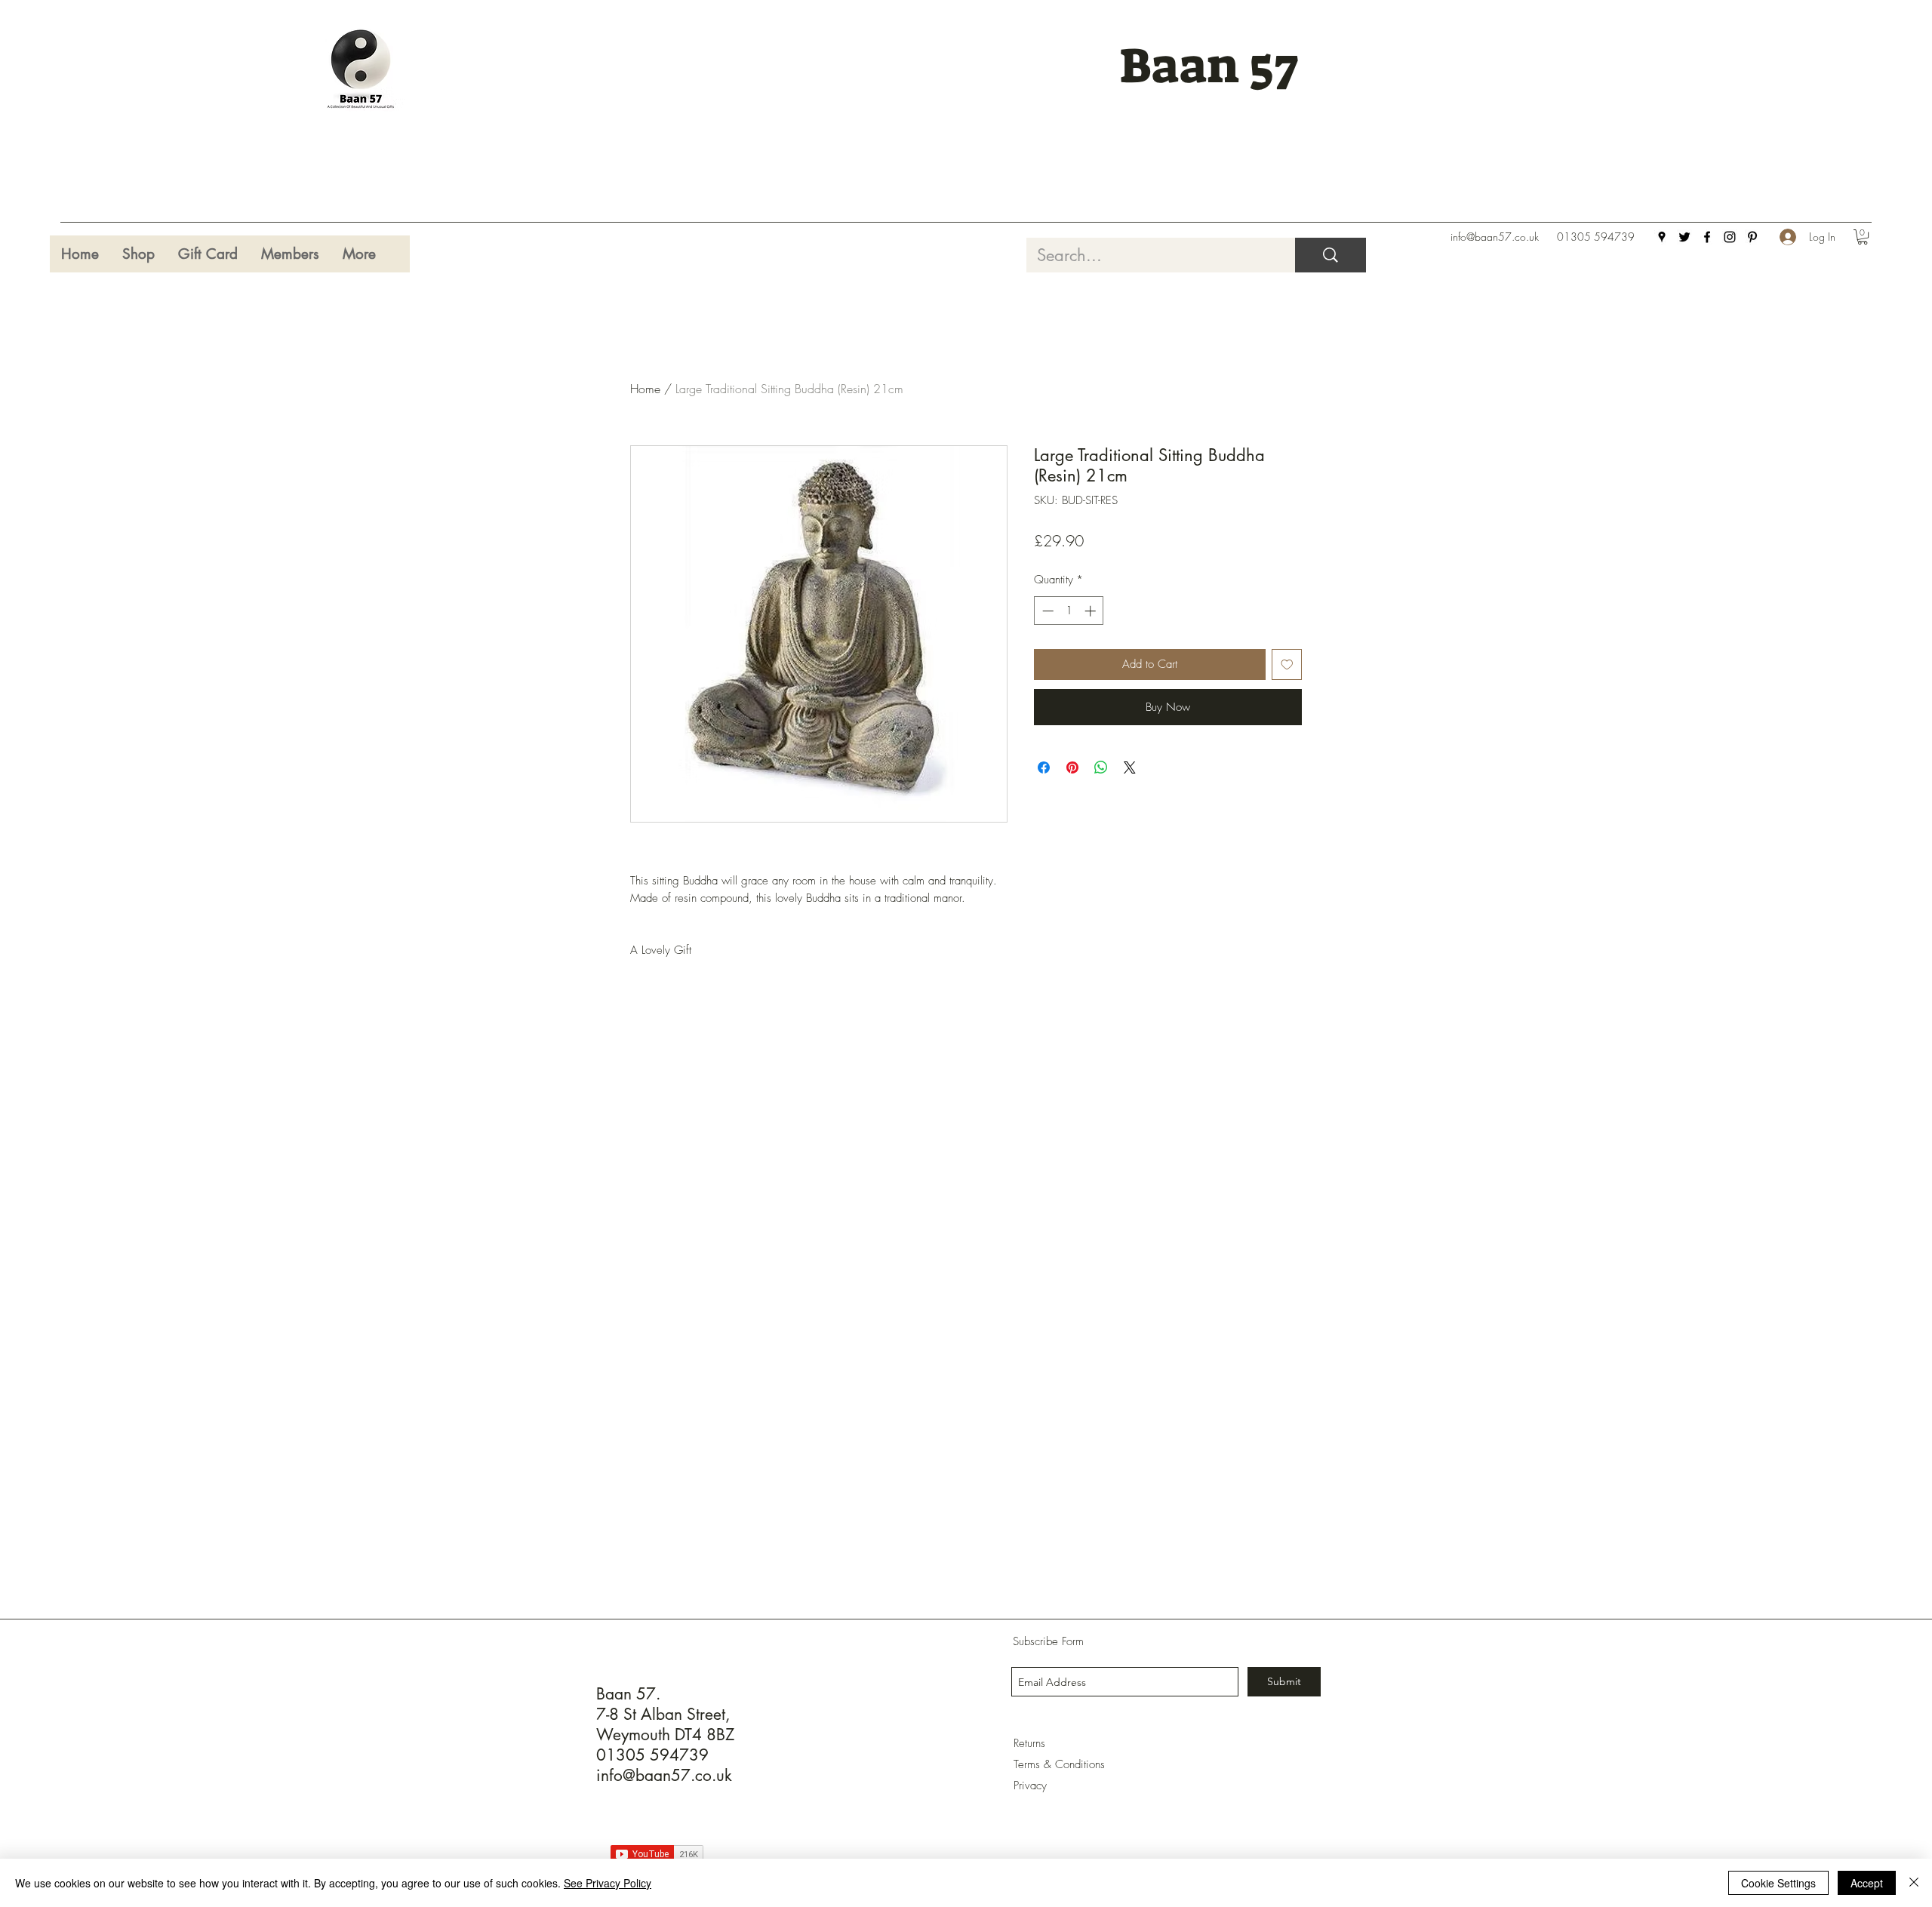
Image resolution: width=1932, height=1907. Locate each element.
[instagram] (1730, 237)
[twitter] (1684, 237)
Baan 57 (1209, 66)
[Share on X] (1130, 767)
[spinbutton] (1069, 611)
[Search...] (1331, 255)
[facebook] (1707, 237)
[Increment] (1092, 611)
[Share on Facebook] (1044, 767)
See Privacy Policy (608, 1883)
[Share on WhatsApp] (1101, 767)
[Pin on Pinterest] (1072, 767)
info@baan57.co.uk (1495, 237)
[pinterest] (1752, 237)
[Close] (1914, 1883)
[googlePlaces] (1662, 237)
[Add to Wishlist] (1287, 664)
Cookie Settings (1778, 1883)
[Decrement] (1046, 611)
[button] (1863, 237)
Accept (1867, 1883)
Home (645, 389)
